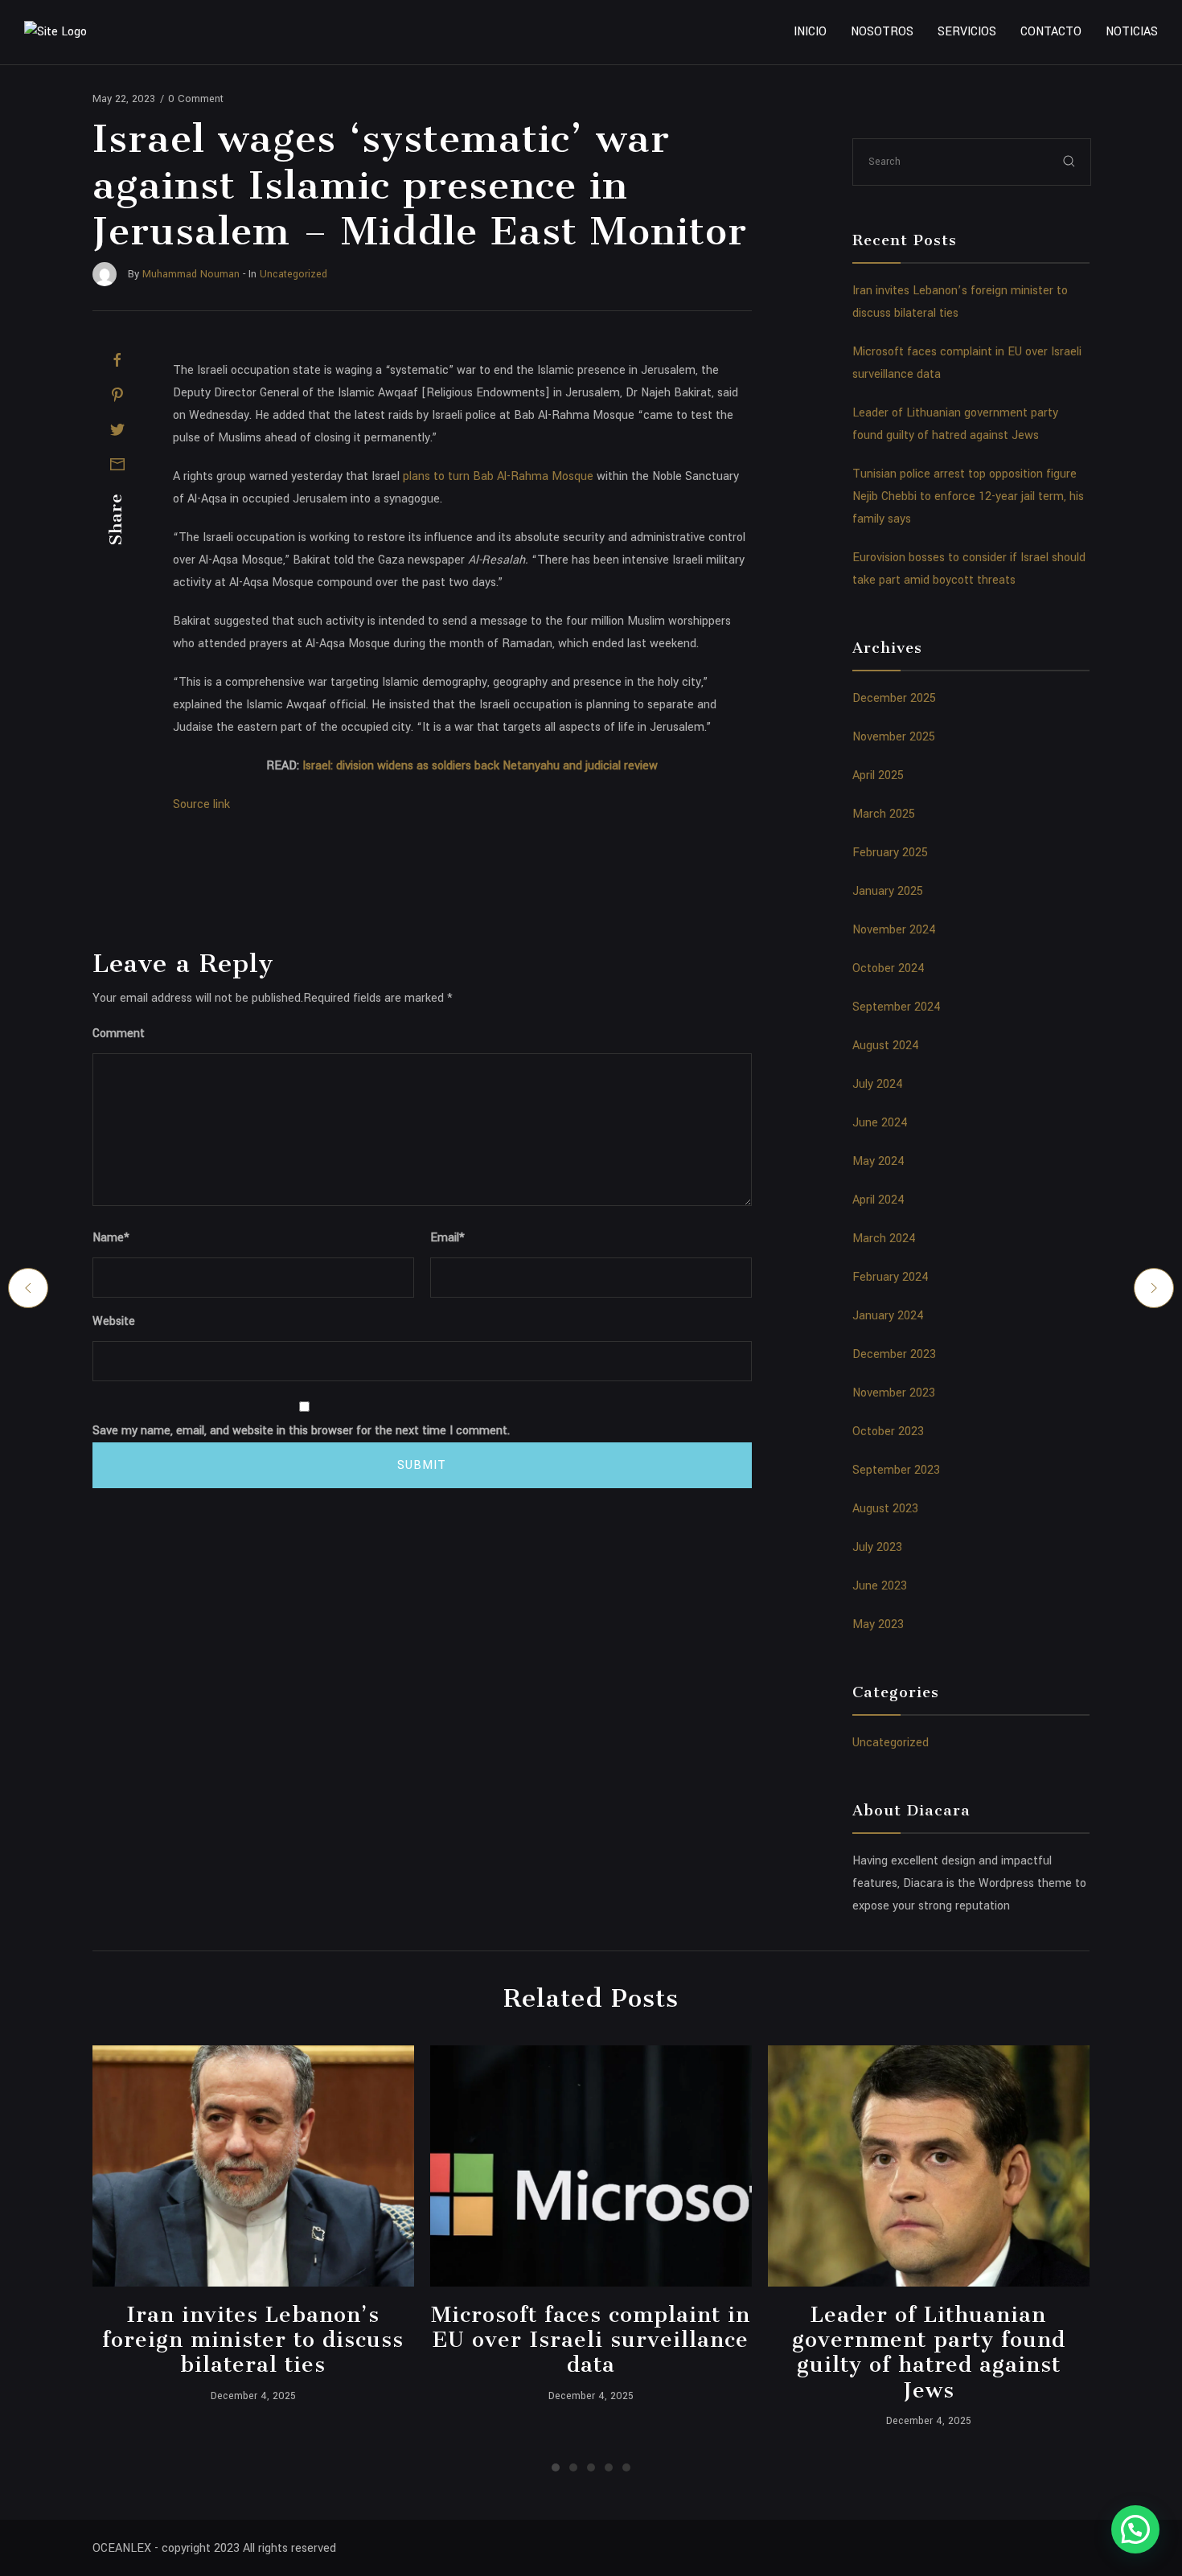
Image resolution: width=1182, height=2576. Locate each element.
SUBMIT (422, 1465)
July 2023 (877, 1547)
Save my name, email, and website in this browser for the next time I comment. (301, 1431)
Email (447, 1238)
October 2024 (889, 968)
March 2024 (884, 1239)
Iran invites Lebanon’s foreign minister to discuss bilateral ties (253, 2340)
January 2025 (888, 891)
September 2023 (896, 1470)
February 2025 (890, 853)
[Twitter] (117, 429)
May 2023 (878, 1624)
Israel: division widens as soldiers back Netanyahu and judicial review (480, 766)
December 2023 (894, 1354)
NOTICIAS (1132, 32)
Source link (201, 804)
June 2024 (880, 1123)
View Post (253, 2166)
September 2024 (897, 1007)
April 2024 (878, 1200)
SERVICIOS (967, 32)
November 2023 (894, 1393)
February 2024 (891, 1277)
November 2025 (894, 737)
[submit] (1069, 161)
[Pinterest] (117, 395)
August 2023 (885, 1509)
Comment (119, 1034)
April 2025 (878, 775)
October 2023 (888, 1432)
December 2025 (894, 698)
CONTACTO (1051, 32)
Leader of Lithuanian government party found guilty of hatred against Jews (929, 2352)
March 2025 (884, 814)
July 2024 (878, 1084)
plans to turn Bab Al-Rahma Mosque (498, 476)
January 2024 (888, 1316)
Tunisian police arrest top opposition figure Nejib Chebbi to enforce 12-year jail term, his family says (968, 496)
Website (114, 1321)
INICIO (810, 32)
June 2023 (880, 1586)
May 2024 (878, 1161)
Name (111, 1238)
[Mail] (117, 464)
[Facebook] (117, 360)
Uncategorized (891, 1743)
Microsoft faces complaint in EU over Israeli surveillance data (591, 2340)
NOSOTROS (882, 32)
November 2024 (894, 930)
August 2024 (886, 1046)
